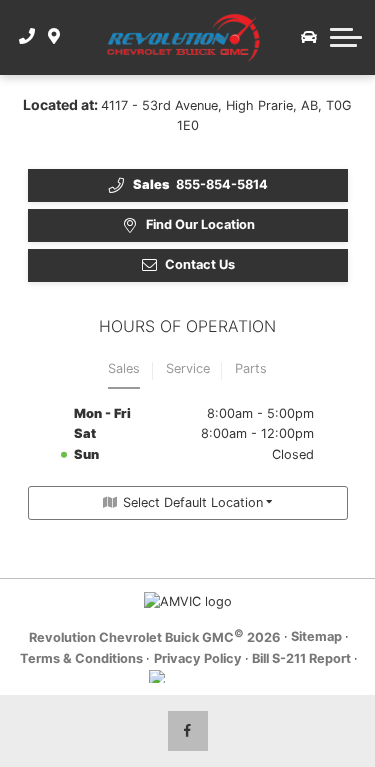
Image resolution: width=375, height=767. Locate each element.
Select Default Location (193, 502)
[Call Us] (27, 37)
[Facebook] (188, 731)
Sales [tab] (124, 368)
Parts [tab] (251, 368)
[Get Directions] (54, 37)
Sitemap (316, 636)
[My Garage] (309, 37)
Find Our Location (200, 224)
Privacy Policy (198, 658)
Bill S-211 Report (301, 658)
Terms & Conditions (81, 658)
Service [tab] (188, 368)
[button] (346, 37)
